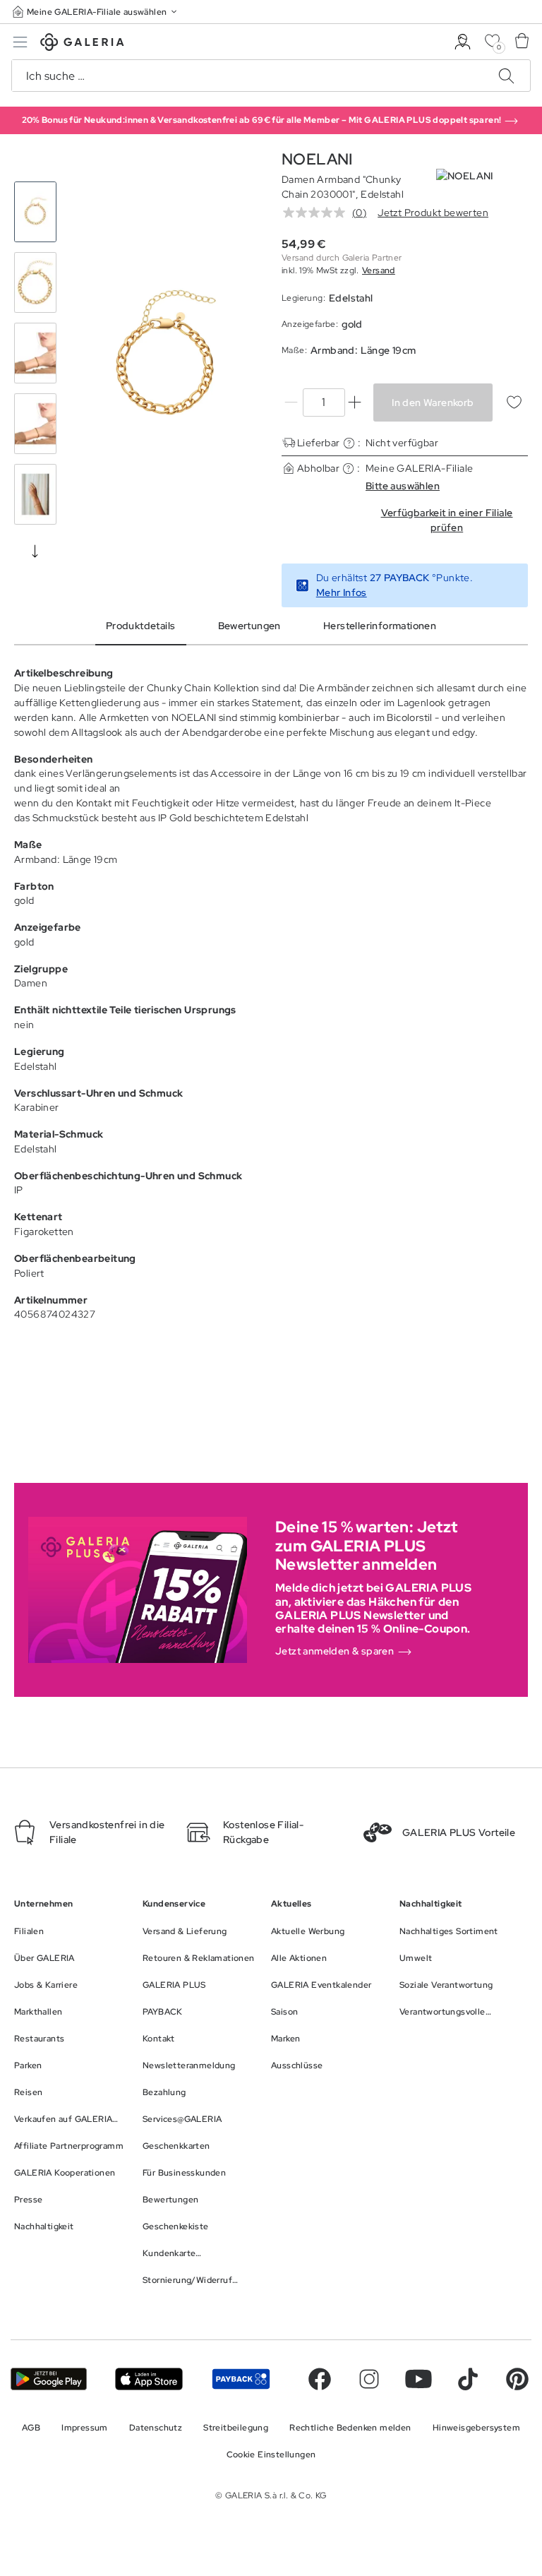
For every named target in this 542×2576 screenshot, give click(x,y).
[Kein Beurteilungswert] (318, 213)
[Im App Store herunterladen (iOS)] (149, 2379)
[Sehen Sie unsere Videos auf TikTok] (468, 2379)
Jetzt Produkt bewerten (433, 213)
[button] (96, 12)
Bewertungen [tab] (249, 626)
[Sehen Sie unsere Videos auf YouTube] (418, 2379)
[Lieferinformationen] (349, 443)
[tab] (165, 356)
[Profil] (463, 42)
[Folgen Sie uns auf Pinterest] (517, 2379)
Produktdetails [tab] (141, 626)
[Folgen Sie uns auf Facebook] (320, 2379)
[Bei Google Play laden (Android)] (49, 2379)
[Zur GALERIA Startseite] (82, 44)
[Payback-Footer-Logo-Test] (241, 2379)
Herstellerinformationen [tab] (380, 626)
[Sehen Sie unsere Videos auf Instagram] (369, 2379)
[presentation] (35, 551)
